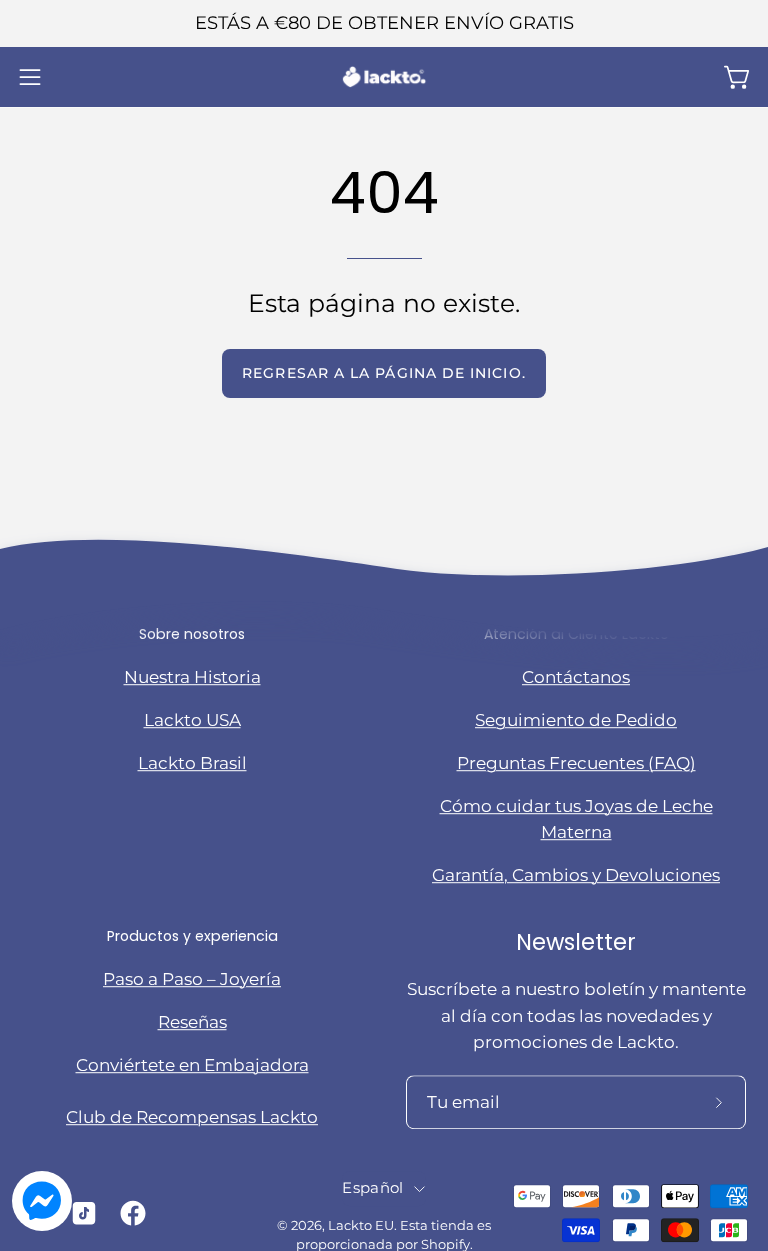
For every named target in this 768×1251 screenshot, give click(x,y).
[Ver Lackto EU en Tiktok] (80, 1213)
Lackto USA (192, 720)
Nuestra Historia (192, 677)
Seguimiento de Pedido (576, 720)
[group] (384, 23)
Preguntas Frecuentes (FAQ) (576, 763)
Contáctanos (576, 677)
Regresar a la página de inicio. (383, 373)
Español (372, 1188)
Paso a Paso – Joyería (192, 979)
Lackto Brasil (192, 763)
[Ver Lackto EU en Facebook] (129, 1213)
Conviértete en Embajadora (192, 1065)
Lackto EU (361, 1225)
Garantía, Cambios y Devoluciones (576, 875)
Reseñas (192, 1022)
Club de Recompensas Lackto (192, 1118)
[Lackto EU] (384, 77)
